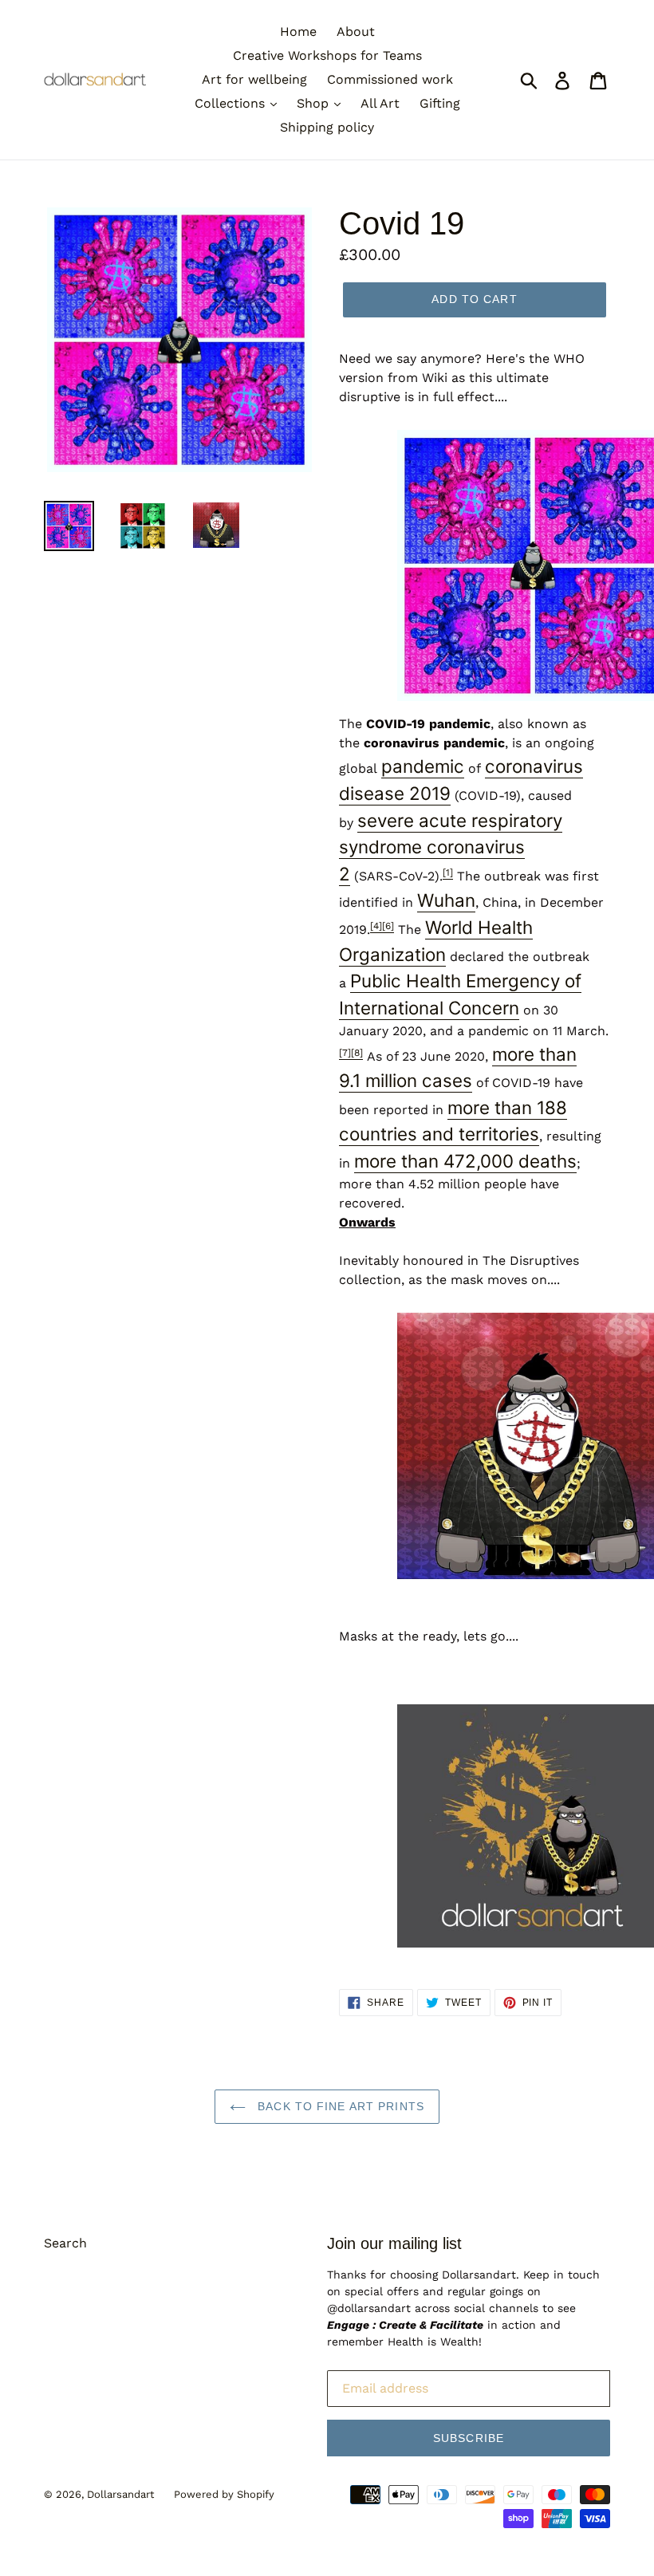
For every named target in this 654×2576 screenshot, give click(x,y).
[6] (388, 926)
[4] (376, 926)
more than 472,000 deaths (465, 1161)
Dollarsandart (120, 2494)
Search (65, 2243)
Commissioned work (390, 79)
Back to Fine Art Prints (339, 2106)
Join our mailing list (394, 2243)
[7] (345, 1053)
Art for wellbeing (254, 79)
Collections (232, 103)
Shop (315, 103)
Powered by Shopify (224, 2494)
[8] (357, 1053)
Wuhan (446, 900)
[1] (448, 872)
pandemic (423, 766)
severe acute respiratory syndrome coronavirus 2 (451, 847)
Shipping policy (327, 127)
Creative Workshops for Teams (327, 55)
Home (298, 32)
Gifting (440, 103)
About (356, 32)
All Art (380, 103)
